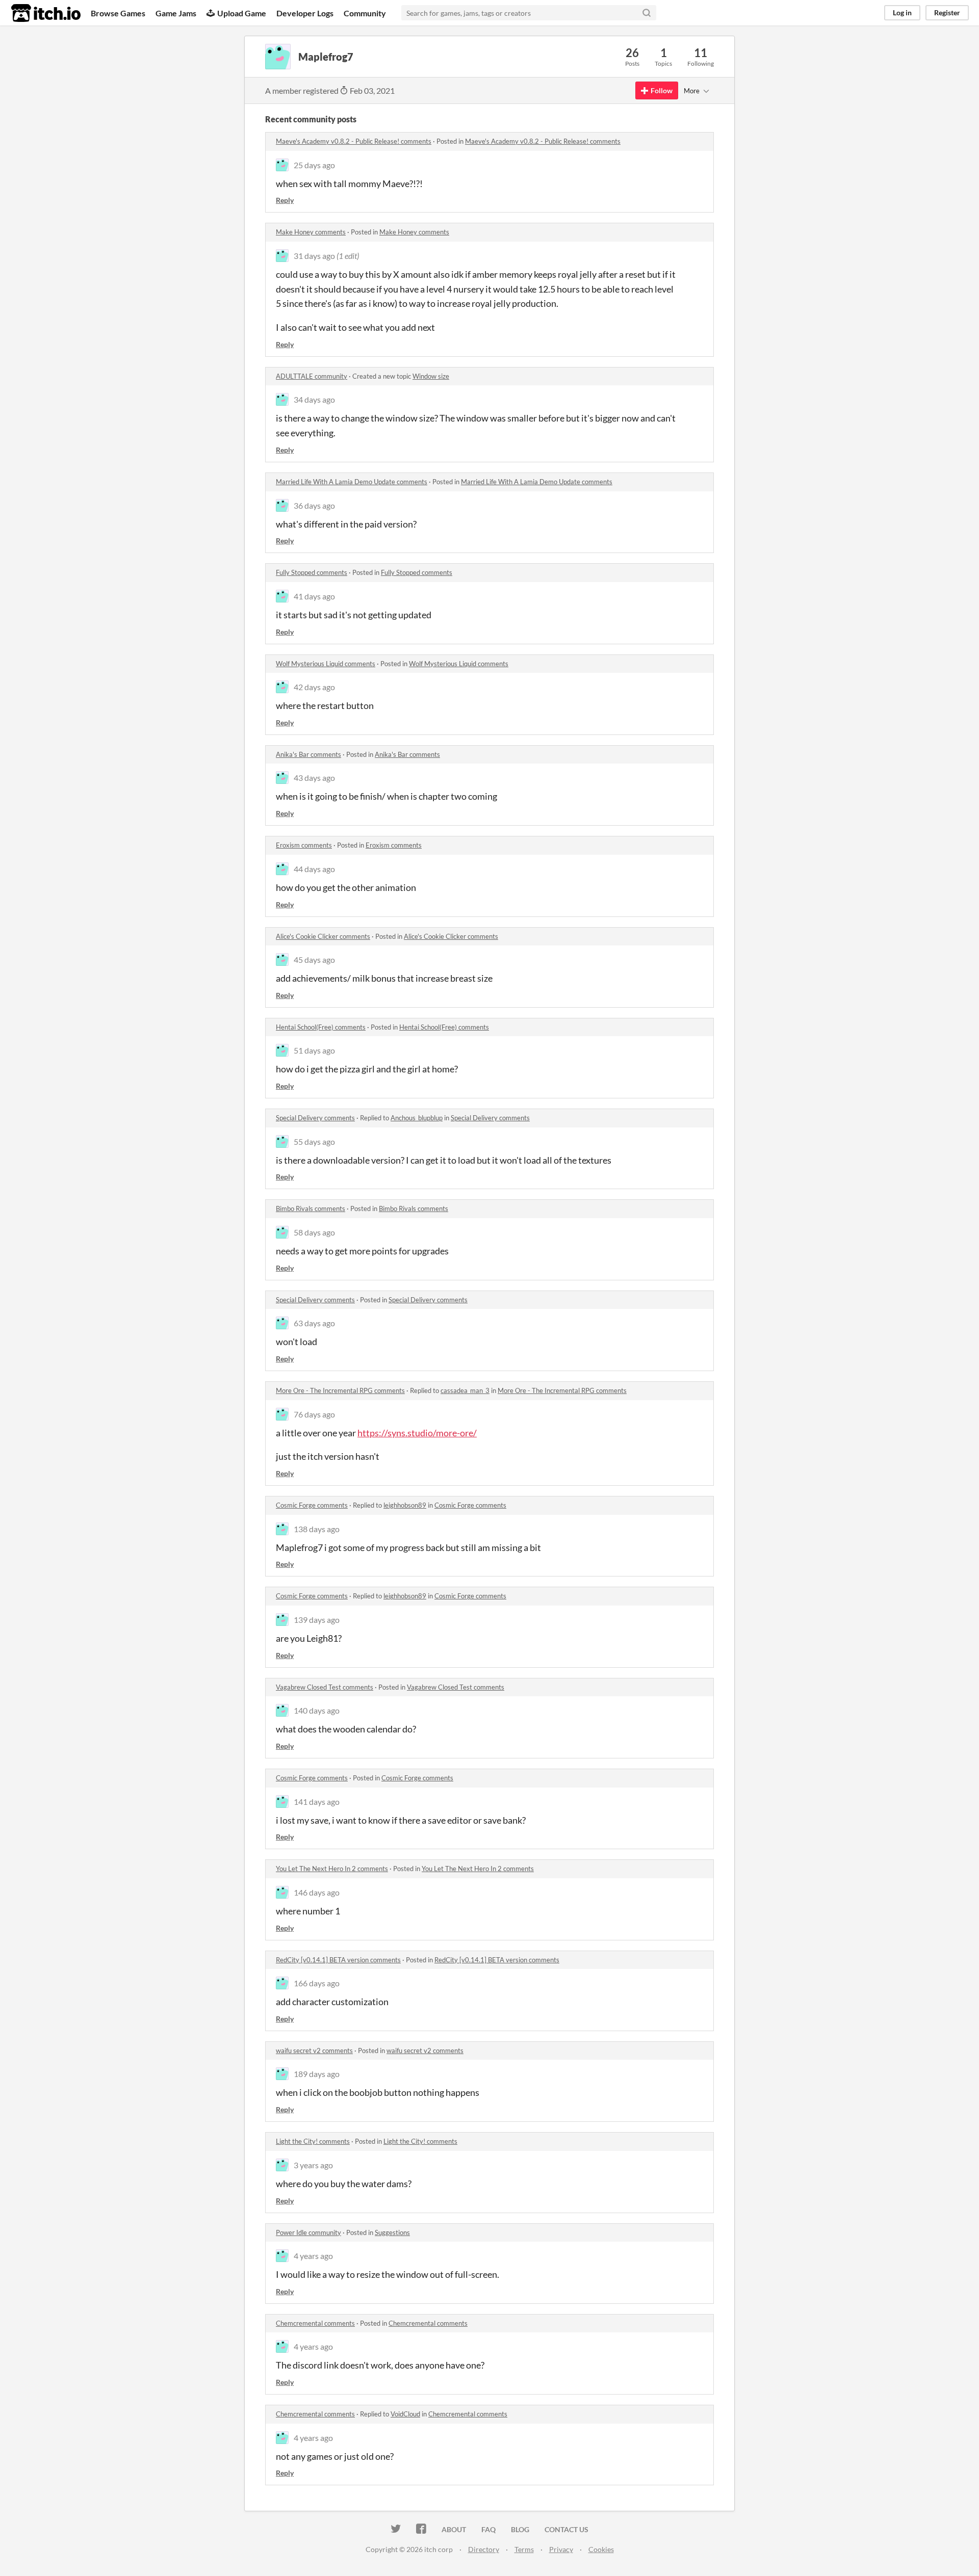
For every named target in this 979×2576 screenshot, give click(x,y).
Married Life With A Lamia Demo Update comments (352, 482)
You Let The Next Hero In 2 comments (332, 1869)
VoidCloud (405, 2414)
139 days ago (317, 1620)
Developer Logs (305, 13)
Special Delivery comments (315, 1118)
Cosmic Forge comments (312, 1505)
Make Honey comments (311, 232)
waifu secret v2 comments (314, 2051)
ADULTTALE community (312, 376)
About (454, 2529)
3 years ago (313, 2165)
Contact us (566, 2529)
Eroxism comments (304, 845)
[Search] (647, 13)
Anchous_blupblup (417, 1118)
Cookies (601, 2549)
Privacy (561, 2549)
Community (365, 13)
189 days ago (317, 2074)
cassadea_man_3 (465, 1390)
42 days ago (314, 687)
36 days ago (314, 505)
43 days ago (314, 778)
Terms (524, 2549)
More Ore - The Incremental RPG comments (340, 1390)
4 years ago (313, 2256)
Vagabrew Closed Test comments (325, 1687)
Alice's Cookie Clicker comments (323, 936)
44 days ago (314, 869)
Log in (902, 12)
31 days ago (314, 256)
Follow (662, 90)
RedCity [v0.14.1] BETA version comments (338, 1960)
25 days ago (314, 165)
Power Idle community (308, 2232)
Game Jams (176, 13)
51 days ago (314, 1050)
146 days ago (317, 1892)
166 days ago (317, 1983)
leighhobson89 (405, 1505)
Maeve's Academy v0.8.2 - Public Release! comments (354, 141)
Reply (285, 200)
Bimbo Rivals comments (311, 1208)
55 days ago (314, 1141)
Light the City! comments (313, 2141)
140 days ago (317, 1710)
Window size (431, 376)
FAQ (488, 2529)
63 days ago (314, 1323)
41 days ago (314, 596)
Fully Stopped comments (312, 572)
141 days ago (317, 1802)
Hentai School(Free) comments (321, 1027)
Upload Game (242, 13)
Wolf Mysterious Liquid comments (326, 664)
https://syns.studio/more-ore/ (417, 1433)
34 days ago (314, 399)
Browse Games (118, 13)
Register (947, 12)
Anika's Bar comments (308, 754)
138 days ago (317, 1529)
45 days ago (314, 960)
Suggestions (392, 2232)
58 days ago (314, 1232)
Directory (484, 2549)
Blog (520, 2529)
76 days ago (314, 1414)
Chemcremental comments (315, 2323)
